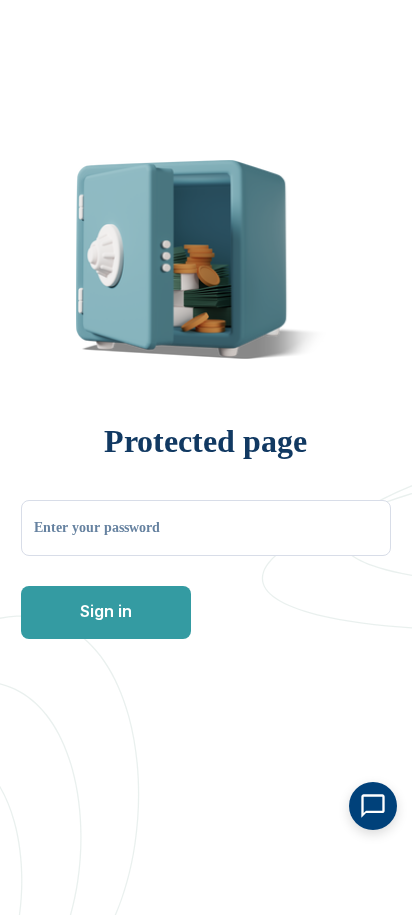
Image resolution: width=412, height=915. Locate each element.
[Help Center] (373, 806)
